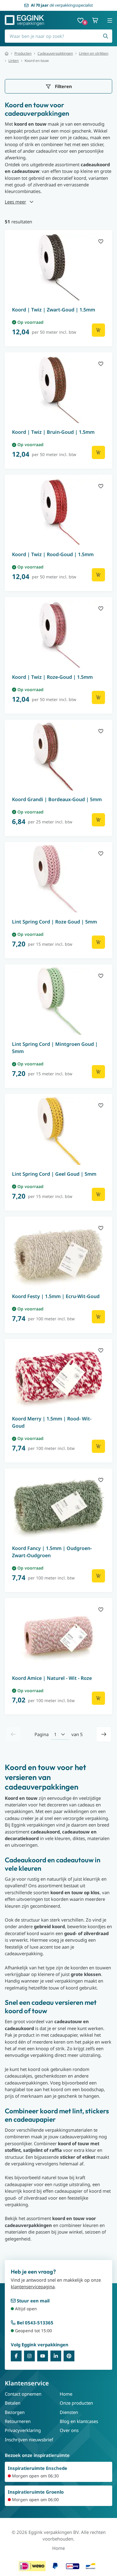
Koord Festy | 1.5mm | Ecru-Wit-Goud (56, 1296)
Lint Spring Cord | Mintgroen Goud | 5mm (55, 1048)
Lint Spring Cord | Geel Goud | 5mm (54, 1174)
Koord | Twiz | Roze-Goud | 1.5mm (52, 677)
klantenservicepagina (33, 2287)
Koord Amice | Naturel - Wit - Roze (52, 1678)
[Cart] (95, 20)
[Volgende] (104, 1734)
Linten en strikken (94, 54)
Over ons (69, 2430)
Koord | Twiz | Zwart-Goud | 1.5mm (54, 310)
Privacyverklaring (23, 2430)
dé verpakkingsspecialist (62, 5)
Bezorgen (15, 2412)
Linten (13, 61)
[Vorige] (13, 1734)
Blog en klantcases (79, 2421)
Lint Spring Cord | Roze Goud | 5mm (54, 922)
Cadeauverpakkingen (55, 54)
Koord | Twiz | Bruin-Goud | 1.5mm (53, 432)
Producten (23, 54)
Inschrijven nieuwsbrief (29, 2440)
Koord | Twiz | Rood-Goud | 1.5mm (53, 554)
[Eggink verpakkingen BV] (24, 20)
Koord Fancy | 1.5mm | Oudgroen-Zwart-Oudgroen (52, 1552)
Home (66, 2394)
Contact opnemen (23, 2394)
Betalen (13, 2403)
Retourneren (18, 2421)
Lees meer (15, 202)
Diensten (69, 2412)
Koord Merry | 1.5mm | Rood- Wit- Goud (52, 1422)
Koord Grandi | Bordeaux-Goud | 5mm (57, 799)
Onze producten (76, 2403)
